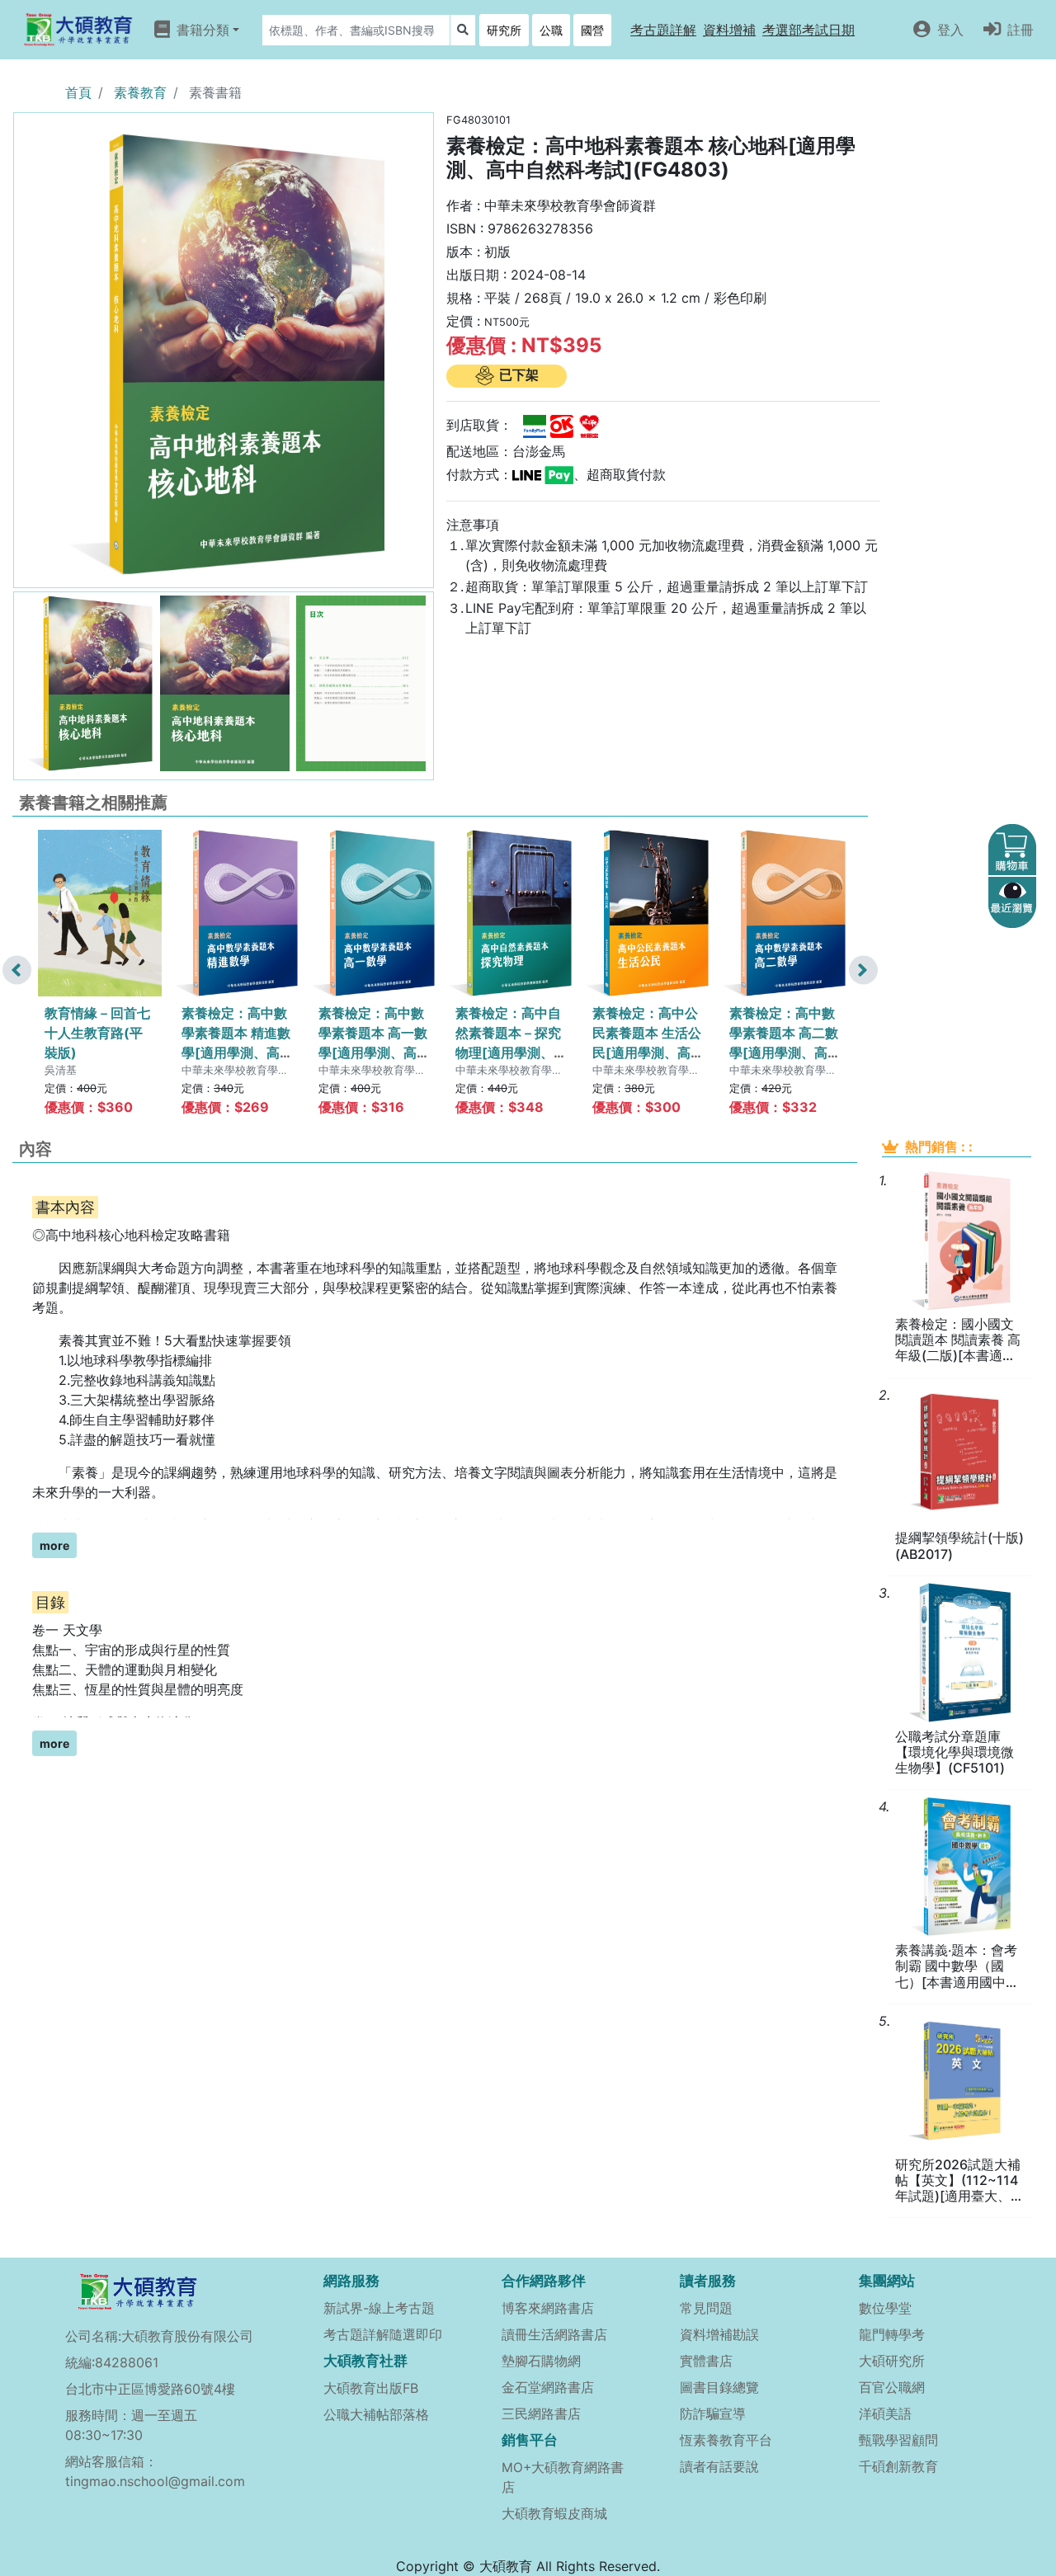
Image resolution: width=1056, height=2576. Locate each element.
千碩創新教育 (898, 2466)
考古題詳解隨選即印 (383, 2334)
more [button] (54, 1545)
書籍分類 (203, 29)
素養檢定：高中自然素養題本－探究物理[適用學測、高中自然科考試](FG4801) (508, 1053)
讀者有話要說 (719, 2466)
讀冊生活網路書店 (554, 2334)
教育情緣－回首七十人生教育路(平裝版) (97, 1033)
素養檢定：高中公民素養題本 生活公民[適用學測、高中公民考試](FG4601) (647, 1053)
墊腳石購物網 (541, 2361)
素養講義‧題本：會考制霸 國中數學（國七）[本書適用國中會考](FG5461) (957, 1966)
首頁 (78, 92)
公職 (551, 30)
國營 (592, 30)
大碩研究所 (892, 2361)
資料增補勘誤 (719, 2334)
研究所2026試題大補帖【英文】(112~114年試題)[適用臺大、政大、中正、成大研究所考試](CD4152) (959, 2181)
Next (863, 970)
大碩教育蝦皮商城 (554, 2513)
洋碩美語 (885, 2414)
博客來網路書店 (548, 2308)
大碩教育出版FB (371, 2388)
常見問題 (706, 2308)
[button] (663, 30)
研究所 (504, 30)
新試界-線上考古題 (379, 2308)
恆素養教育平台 (726, 2440)
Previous (17, 970)
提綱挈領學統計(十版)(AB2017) (959, 1546)
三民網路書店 (541, 2414)
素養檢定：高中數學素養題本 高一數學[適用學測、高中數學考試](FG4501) (373, 1053)
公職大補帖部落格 (376, 2414)
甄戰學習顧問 (898, 2440)
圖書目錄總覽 (719, 2387)
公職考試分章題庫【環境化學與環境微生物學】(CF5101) (955, 1752)
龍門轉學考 (892, 2334)
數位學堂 (885, 2308)
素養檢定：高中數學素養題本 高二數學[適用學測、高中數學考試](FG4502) (784, 1053)
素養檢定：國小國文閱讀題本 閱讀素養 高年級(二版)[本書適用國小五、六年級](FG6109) (958, 1340)
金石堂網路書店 (548, 2387)
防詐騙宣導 (713, 2414)
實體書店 (706, 2361)
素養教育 (140, 92)
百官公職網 (892, 2387)
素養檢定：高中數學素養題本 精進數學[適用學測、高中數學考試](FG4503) (236, 1053)
